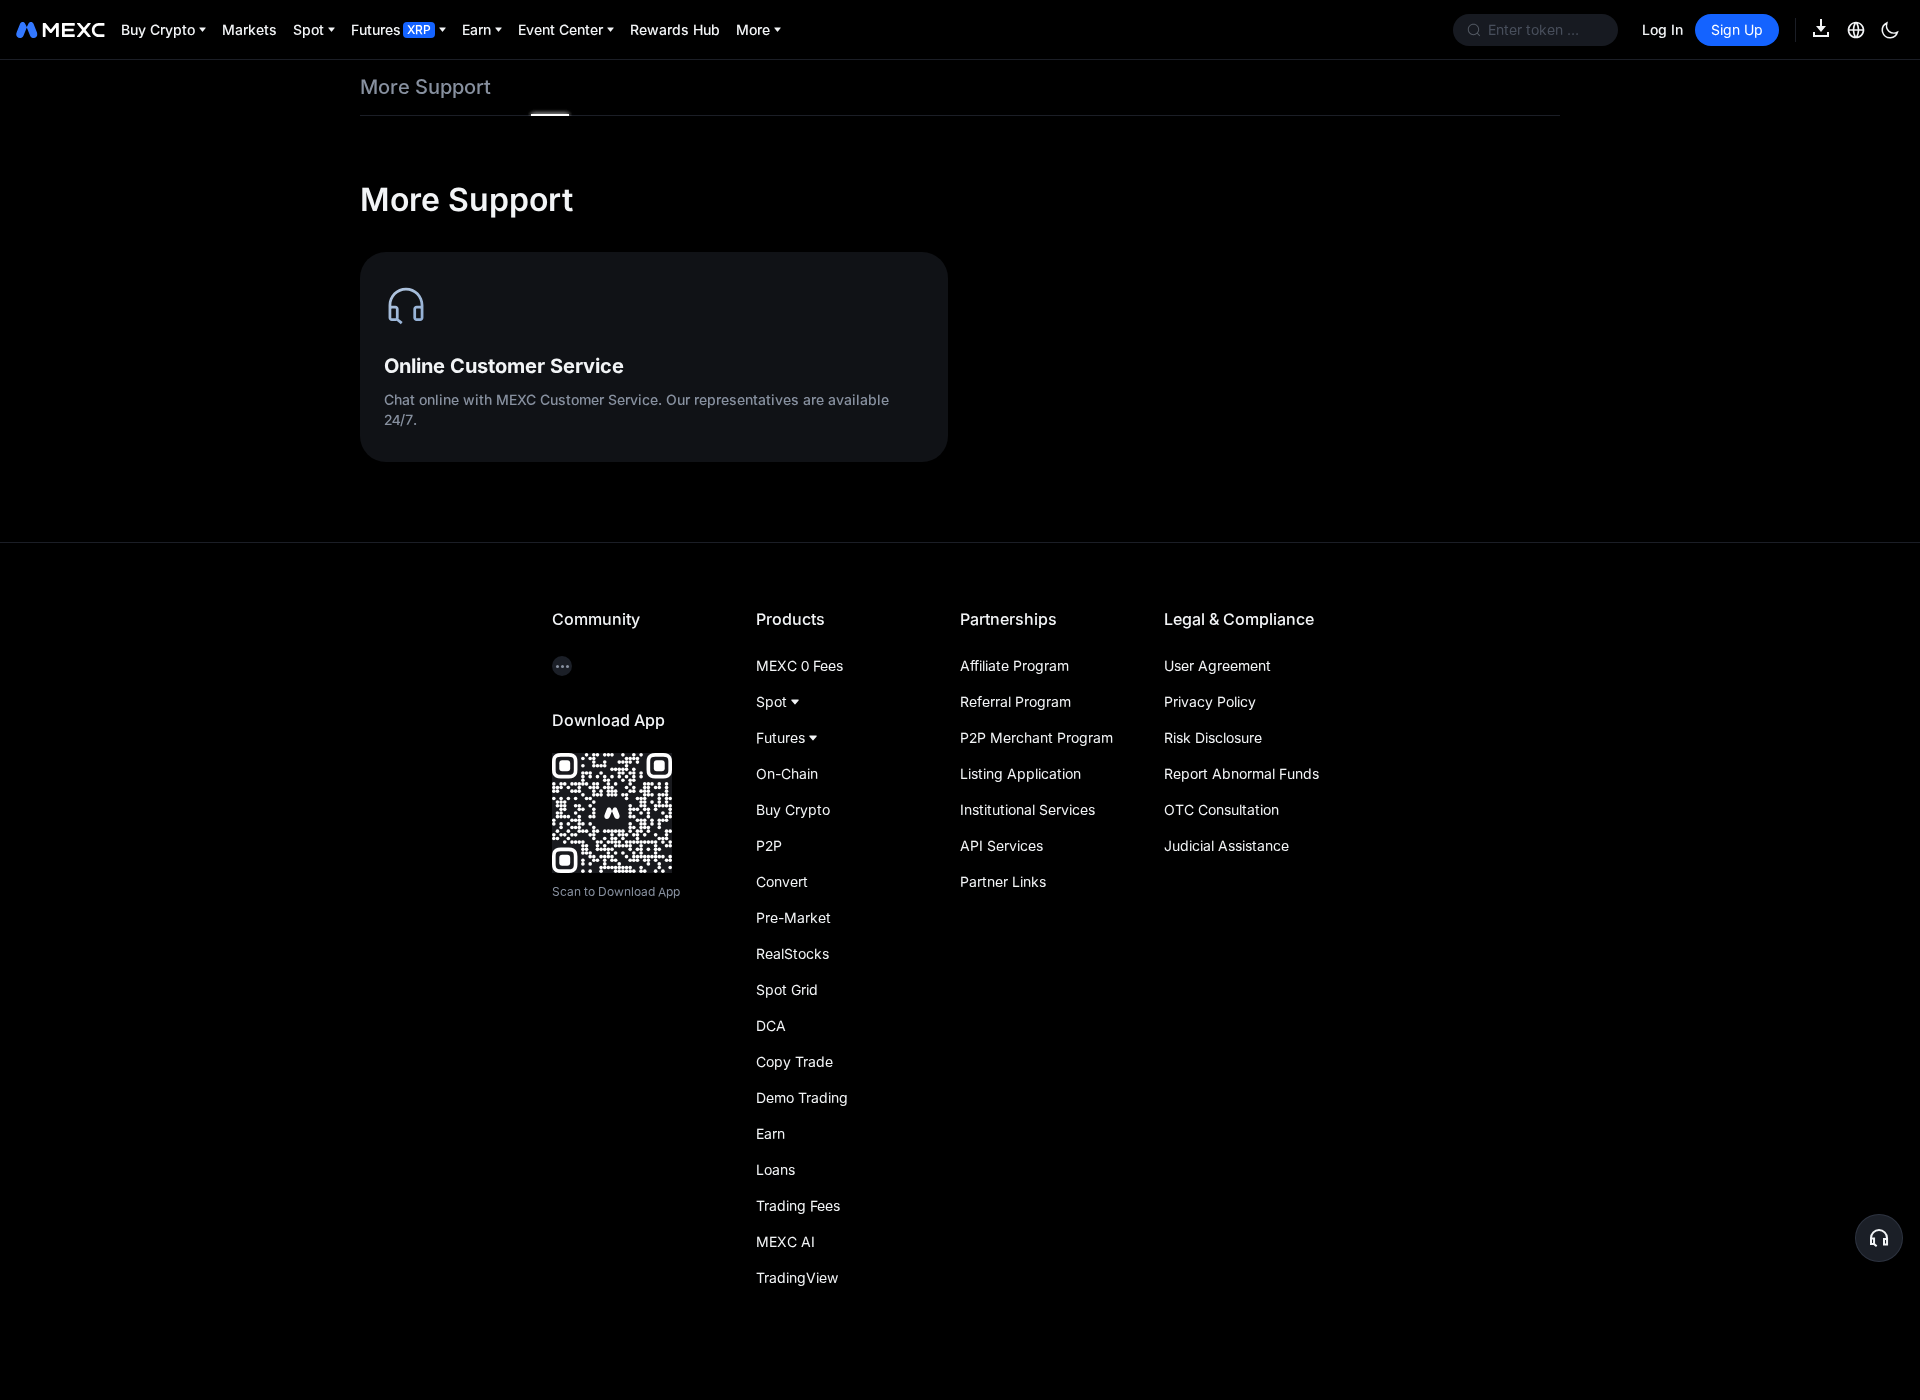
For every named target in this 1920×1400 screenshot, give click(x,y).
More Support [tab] (425, 87)
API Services (1001, 845)
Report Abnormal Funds (1241, 773)
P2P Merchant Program (1036, 737)
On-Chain (787, 773)
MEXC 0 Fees (799, 665)
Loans (775, 1169)
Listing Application (1020, 773)
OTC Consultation (1221, 809)
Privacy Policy (1210, 701)
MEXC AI (785, 1241)
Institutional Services (1027, 809)
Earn (770, 1133)
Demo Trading (802, 1097)
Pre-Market (793, 917)
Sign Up (1737, 29)
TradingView (797, 1277)
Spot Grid (787, 989)
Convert (782, 881)
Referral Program (1015, 701)
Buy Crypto (793, 809)
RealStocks (792, 953)
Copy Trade (794, 1061)
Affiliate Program (1014, 665)
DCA (771, 1025)
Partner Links (1003, 881)
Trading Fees (798, 1205)
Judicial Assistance (1226, 845)
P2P (769, 845)
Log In (1662, 29)
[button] (1879, 1238)
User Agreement (1217, 665)
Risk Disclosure (1213, 737)
